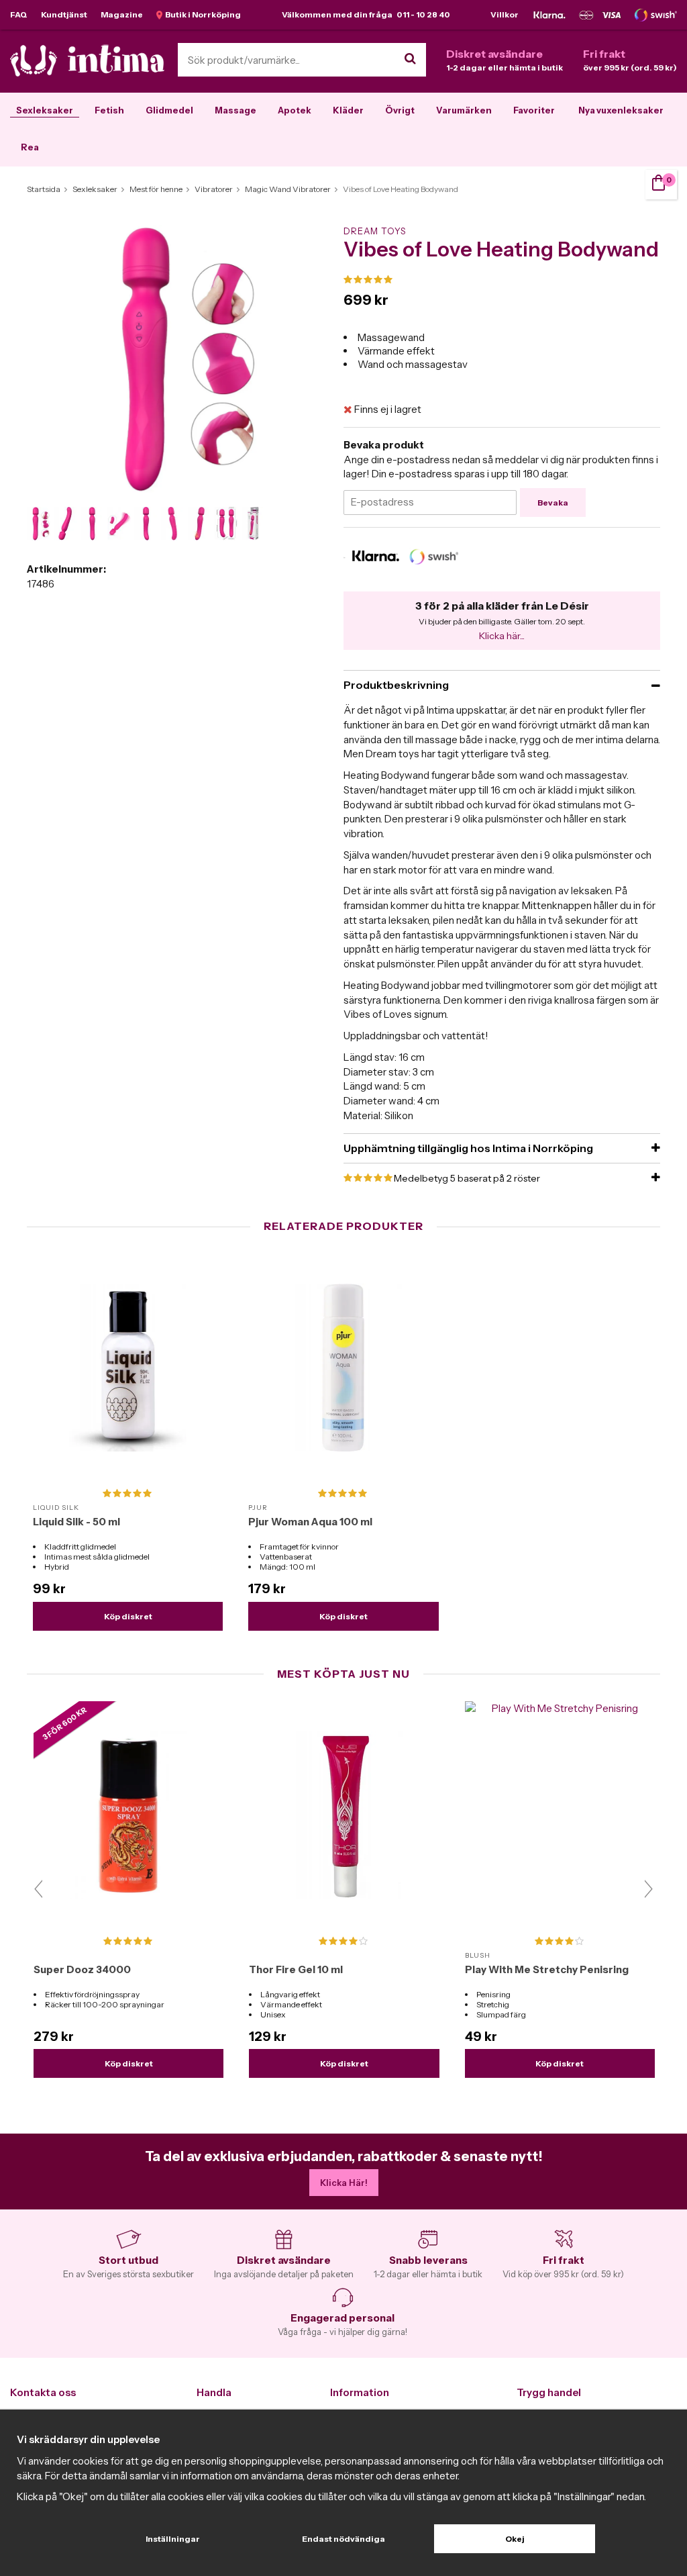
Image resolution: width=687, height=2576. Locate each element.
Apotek (295, 110)
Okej (515, 2539)
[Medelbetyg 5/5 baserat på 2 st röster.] (502, 280)
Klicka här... (502, 636)
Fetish (109, 110)
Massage (235, 110)
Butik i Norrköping (202, 14)
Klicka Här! (344, 2183)
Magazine (122, 14)
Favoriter (534, 110)
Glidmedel (169, 110)
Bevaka (553, 503)
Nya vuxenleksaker (621, 110)
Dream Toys (375, 231)
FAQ (19, 14)
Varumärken (464, 110)
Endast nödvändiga (343, 2539)
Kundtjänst (64, 14)
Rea (30, 147)
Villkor (505, 14)
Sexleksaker (45, 110)
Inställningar (173, 2539)
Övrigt (400, 110)
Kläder (348, 110)
